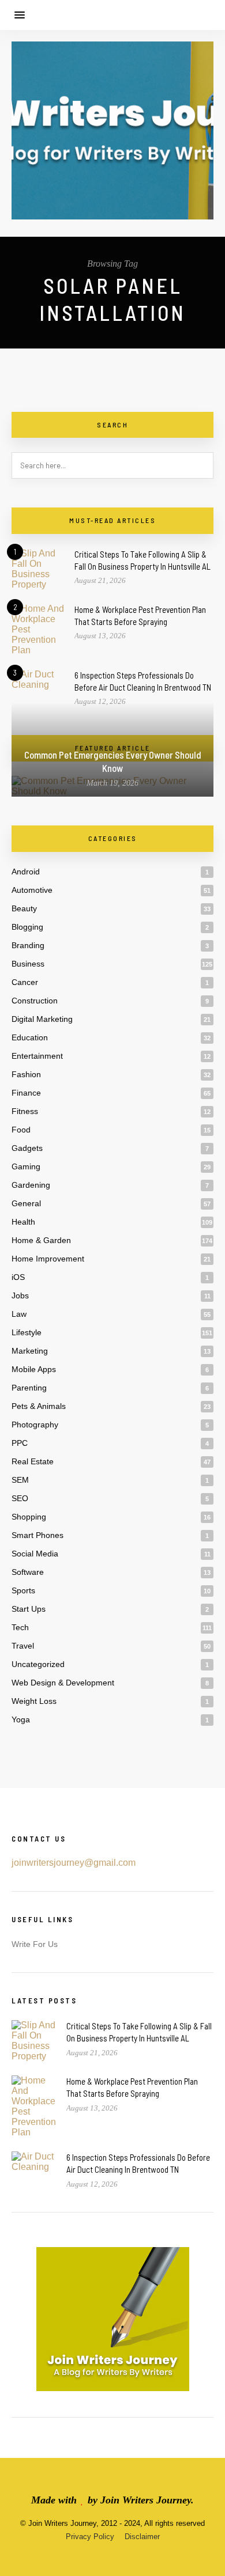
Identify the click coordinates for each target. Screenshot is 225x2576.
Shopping (29, 1517)
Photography (35, 1425)
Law (19, 1314)
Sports (23, 1590)
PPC (20, 1443)
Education (30, 1037)
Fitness (25, 1111)
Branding (28, 945)
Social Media (35, 1554)
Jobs (20, 1295)
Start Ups (29, 1609)
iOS (18, 1277)
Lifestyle (27, 1332)
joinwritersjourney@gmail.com (74, 1863)
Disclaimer (142, 2537)
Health (23, 1222)
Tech (20, 1627)
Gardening (31, 1185)
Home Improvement (48, 1259)
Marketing (30, 1351)
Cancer (25, 982)
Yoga (21, 1719)
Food (21, 1130)
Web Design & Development (63, 1683)
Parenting (29, 1388)
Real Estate (33, 1461)
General (26, 1203)
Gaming (26, 1166)
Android (26, 872)
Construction (35, 1001)
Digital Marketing (42, 1019)
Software (28, 1572)
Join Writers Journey (146, 2500)
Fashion (26, 1074)
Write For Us (35, 1944)
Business (28, 964)
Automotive (32, 890)
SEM (20, 1480)
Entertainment (37, 1056)
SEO (20, 1498)
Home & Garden (41, 1240)
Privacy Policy (90, 2537)
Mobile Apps (34, 1369)
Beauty (24, 908)
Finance (26, 1093)
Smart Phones (37, 1535)
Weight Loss (34, 1701)
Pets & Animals (39, 1406)
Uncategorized (38, 1664)
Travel (23, 1646)
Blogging (27, 927)
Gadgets (27, 1148)
